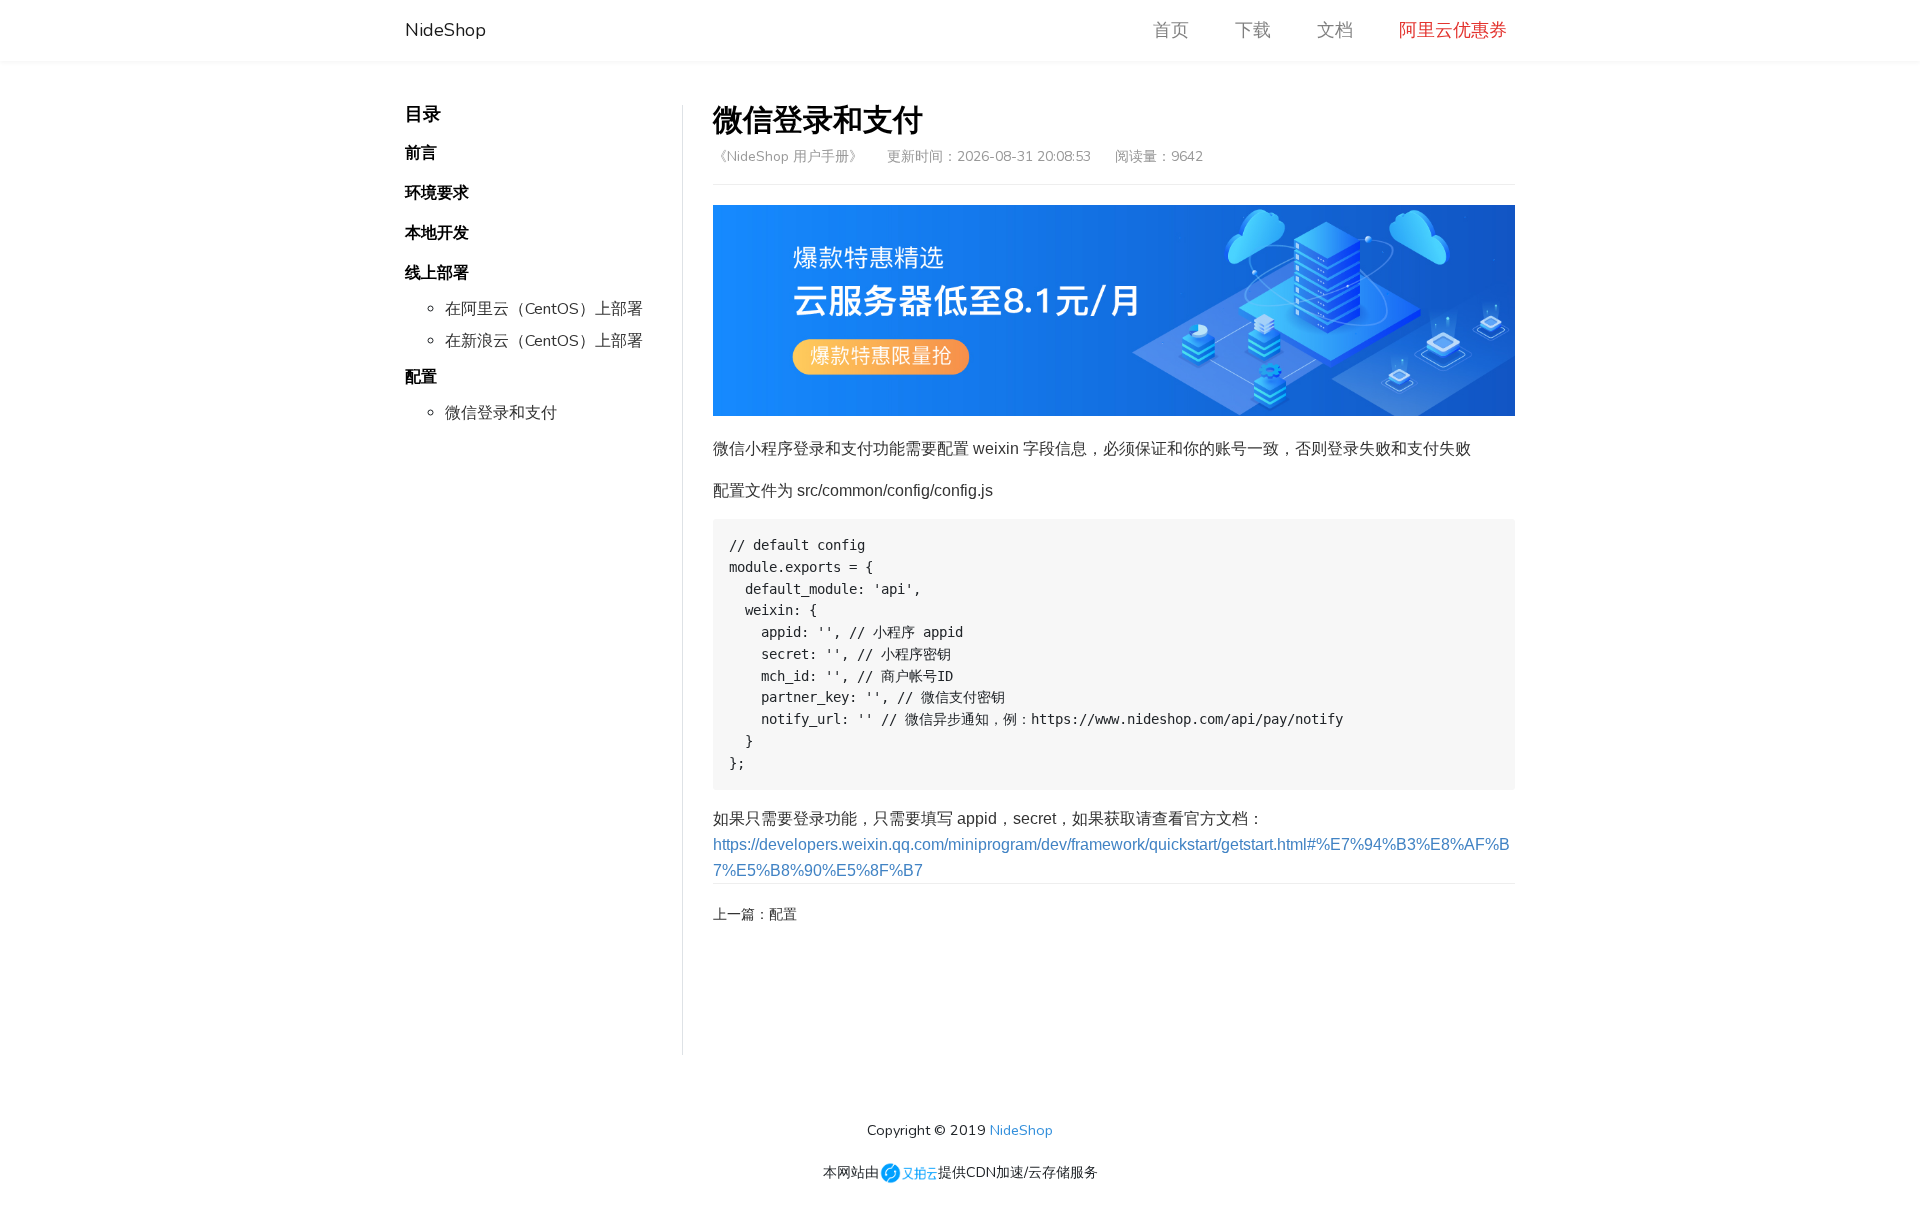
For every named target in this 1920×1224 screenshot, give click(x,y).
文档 (1335, 30)
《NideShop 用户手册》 (788, 156)
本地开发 (437, 233)
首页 (1175, 30)
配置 (421, 377)
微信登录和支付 (501, 413)
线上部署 (437, 273)
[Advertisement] (543, 755)
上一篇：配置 (755, 914)
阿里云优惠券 (1453, 30)
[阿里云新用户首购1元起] (1114, 310)
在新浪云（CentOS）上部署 (544, 341)
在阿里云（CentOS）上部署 (544, 309)
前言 (421, 153)
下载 (1253, 30)
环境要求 (437, 193)
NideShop (445, 30)
